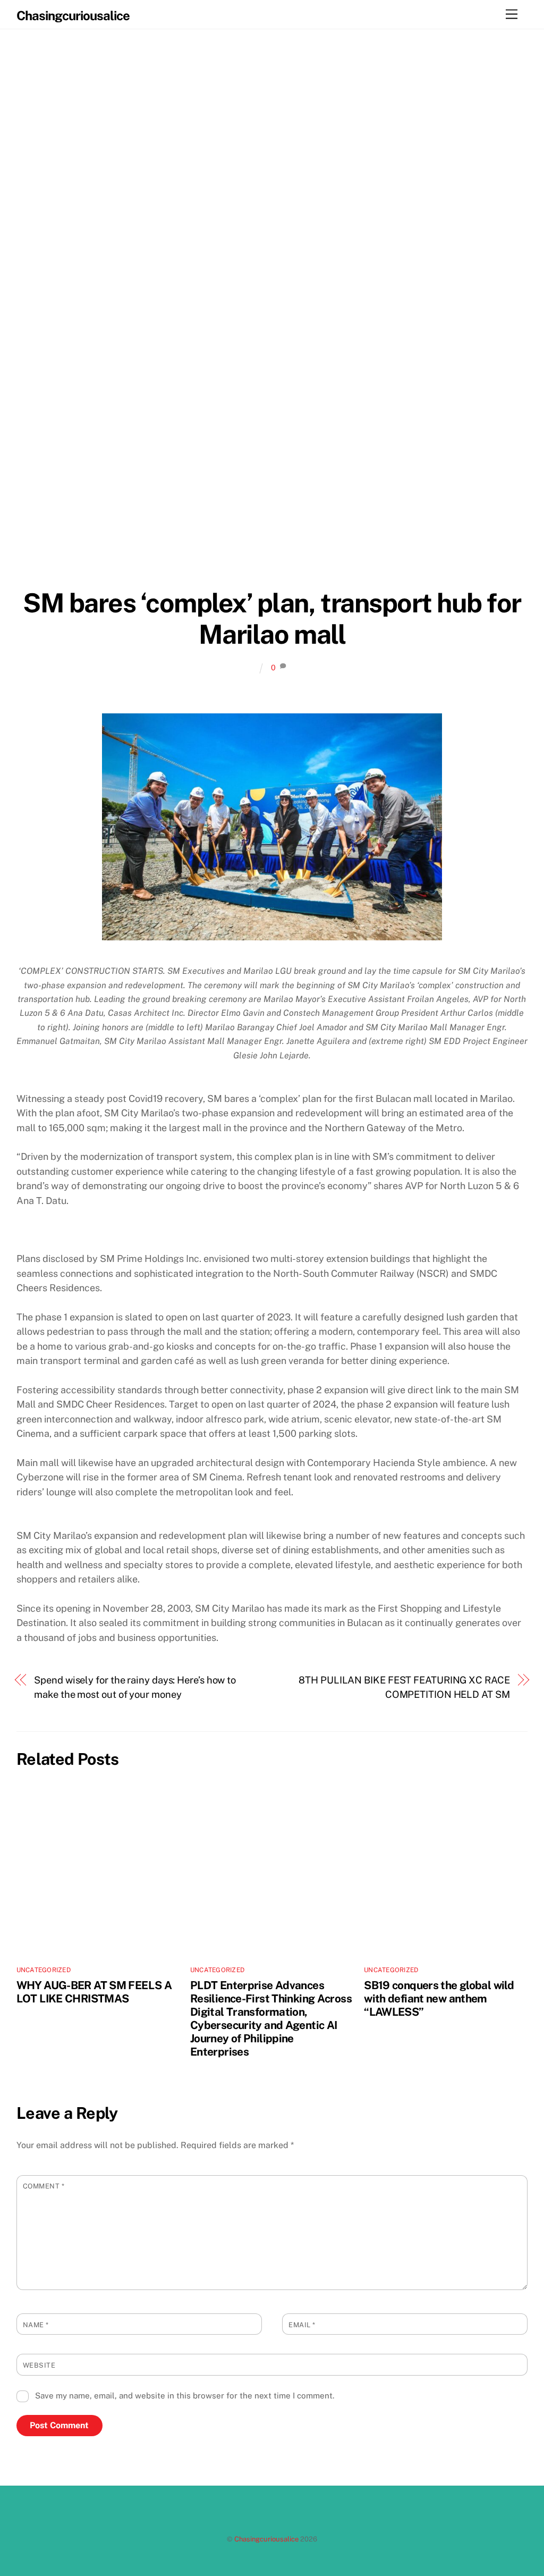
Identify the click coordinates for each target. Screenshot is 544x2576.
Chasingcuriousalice (266, 2539)
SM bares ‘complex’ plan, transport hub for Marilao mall (272, 619)
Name (36, 2325)
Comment (44, 2186)
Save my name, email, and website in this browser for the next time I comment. (185, 2396)
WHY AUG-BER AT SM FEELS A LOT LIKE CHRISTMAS (94, 1992)
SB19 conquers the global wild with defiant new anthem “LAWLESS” (439, 1998)
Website (39, 2365)
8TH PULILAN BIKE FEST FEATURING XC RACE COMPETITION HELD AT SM (404, 1687)
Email (302, 2325)
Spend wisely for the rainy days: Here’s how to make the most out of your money (135, 1687)
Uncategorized (44, 1970)
